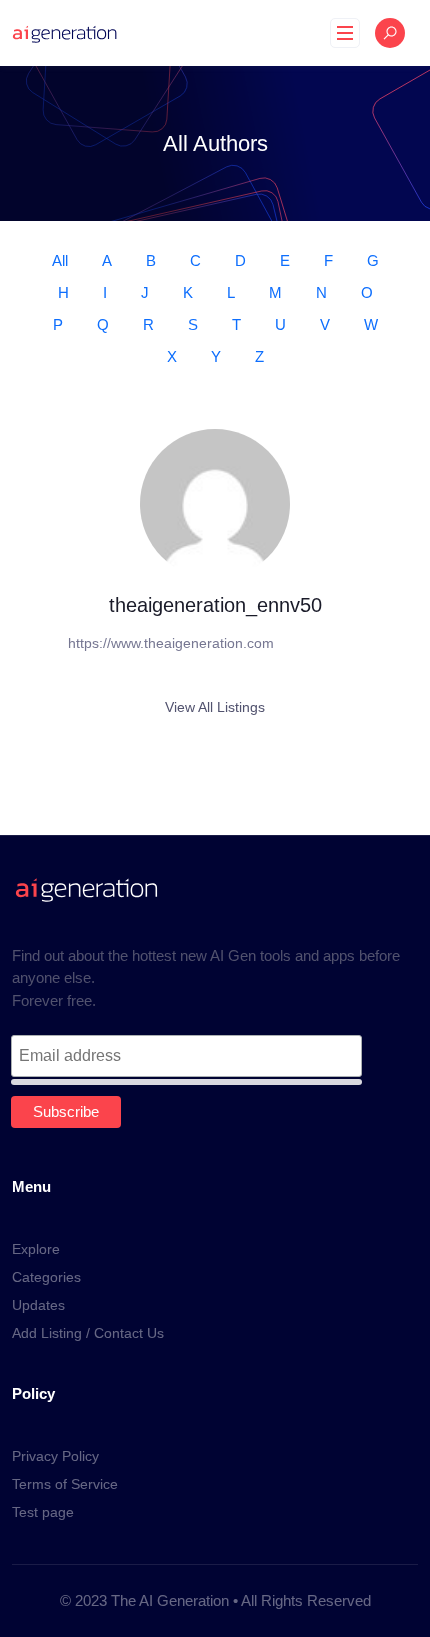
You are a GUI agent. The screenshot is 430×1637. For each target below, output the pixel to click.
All (60, 260)
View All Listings (215, 707)
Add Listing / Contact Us (88, 1333)
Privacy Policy (55, 1456)
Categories (46, 1277)
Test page (43, 1512)
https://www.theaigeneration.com (171, 643)
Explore (36, 1249)
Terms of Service (65, 1484)
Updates (38, 1305)
